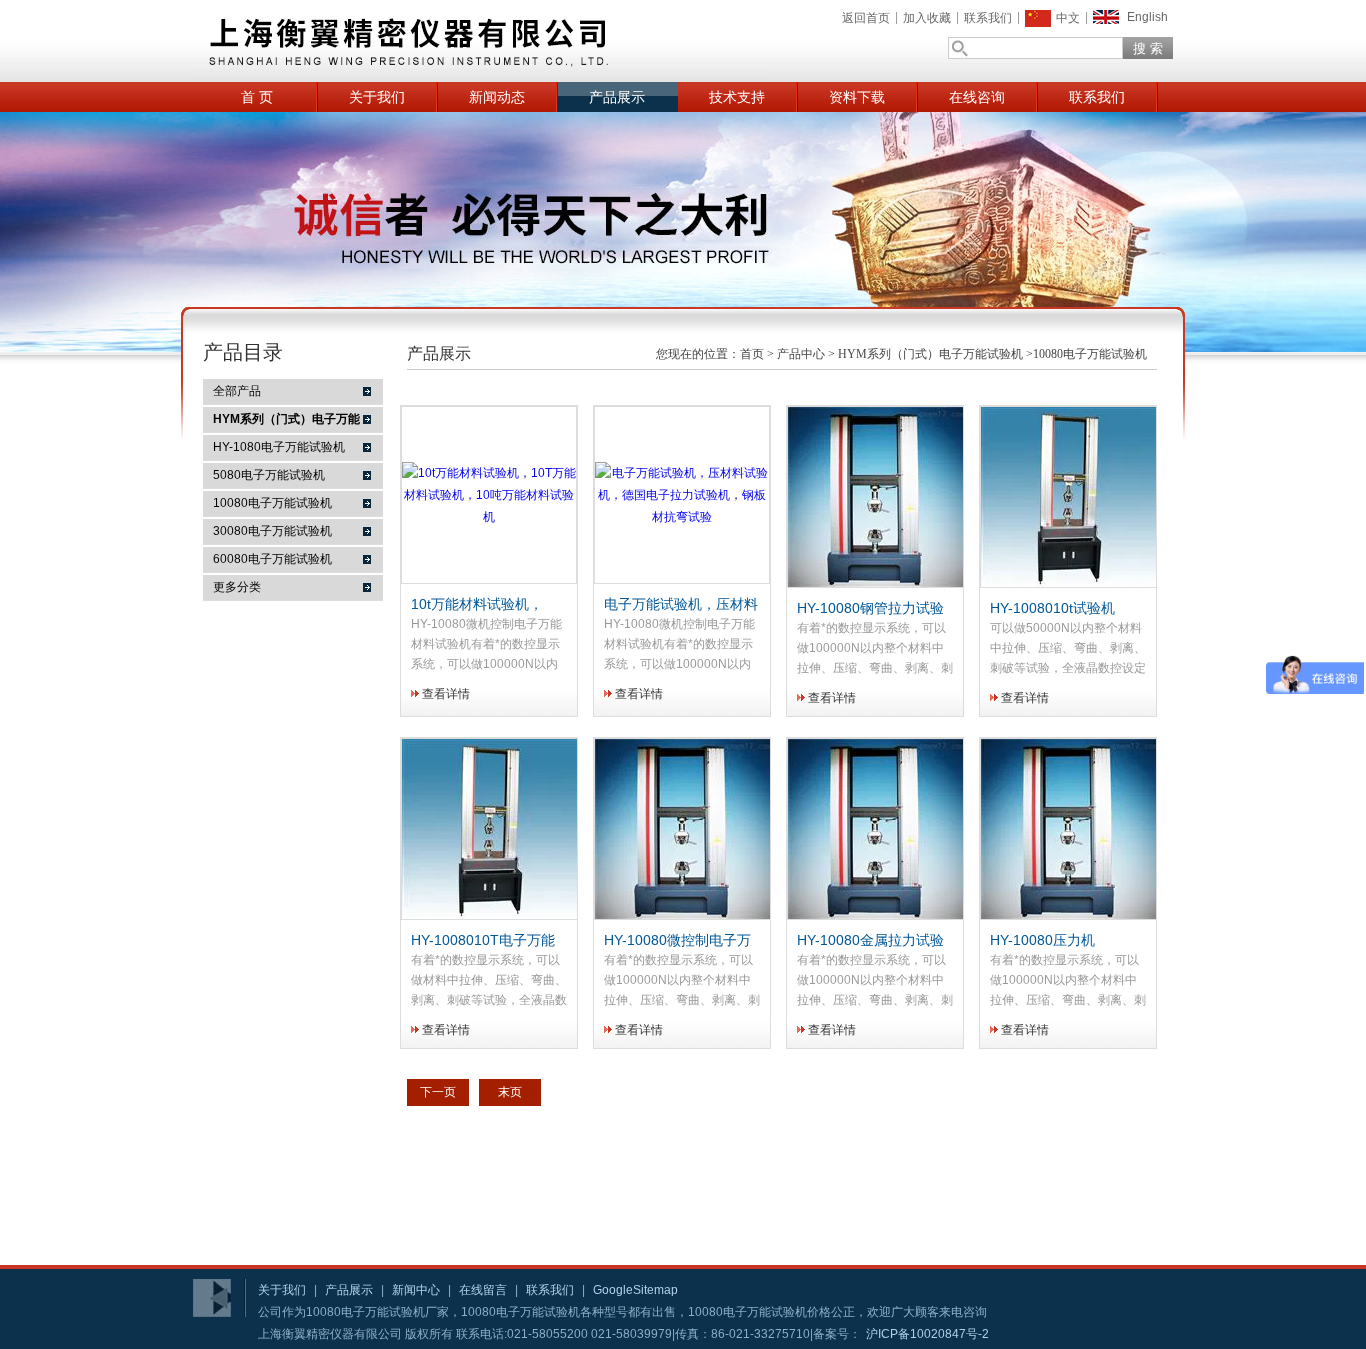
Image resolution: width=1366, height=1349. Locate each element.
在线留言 (483, 1290)
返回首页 (866, 18)
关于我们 (377, 97)
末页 (510, 1092)
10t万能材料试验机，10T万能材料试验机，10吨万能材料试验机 (487, 605)
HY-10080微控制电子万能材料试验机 (677, 941)
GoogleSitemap (635, 1290)
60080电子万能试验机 (272, 559)
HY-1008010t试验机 (1052, 608)
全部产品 (237, 391)
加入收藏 (927, 18)
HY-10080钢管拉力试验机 (870, 609)
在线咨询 (977, 97)
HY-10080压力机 (1042, 940)
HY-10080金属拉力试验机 (870, 941)
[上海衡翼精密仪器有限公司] (483, 41)
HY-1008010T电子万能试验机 (483, 941)
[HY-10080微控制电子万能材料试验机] (685, 915)
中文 (1068, 18)
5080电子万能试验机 (269, 475)
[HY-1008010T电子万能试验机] (492, 915)
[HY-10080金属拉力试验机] (878, 915)
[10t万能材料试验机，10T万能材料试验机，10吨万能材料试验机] (489, 517)
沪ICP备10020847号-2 (927, 1334)
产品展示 (617, 97)
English (1147, 17)
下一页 (438, 1092)
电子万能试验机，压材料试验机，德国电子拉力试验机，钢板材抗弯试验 (681, 605)
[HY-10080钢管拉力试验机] (878, 583)
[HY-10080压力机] (1071, 915)
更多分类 (237, 587)
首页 (752, 354)
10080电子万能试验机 (272, 503)
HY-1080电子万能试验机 (279, 447)
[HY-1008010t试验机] (1071, 583)
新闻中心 (416, 1290)
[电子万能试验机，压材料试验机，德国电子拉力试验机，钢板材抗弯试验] (682, 517)
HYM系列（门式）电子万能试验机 (930, 354)
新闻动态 (497, 97)
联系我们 (988, 18)
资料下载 (857, 97)
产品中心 (801, 354)
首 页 (257, 97)
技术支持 (737, 97)
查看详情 (446, 694)
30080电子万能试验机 (272, 531)
